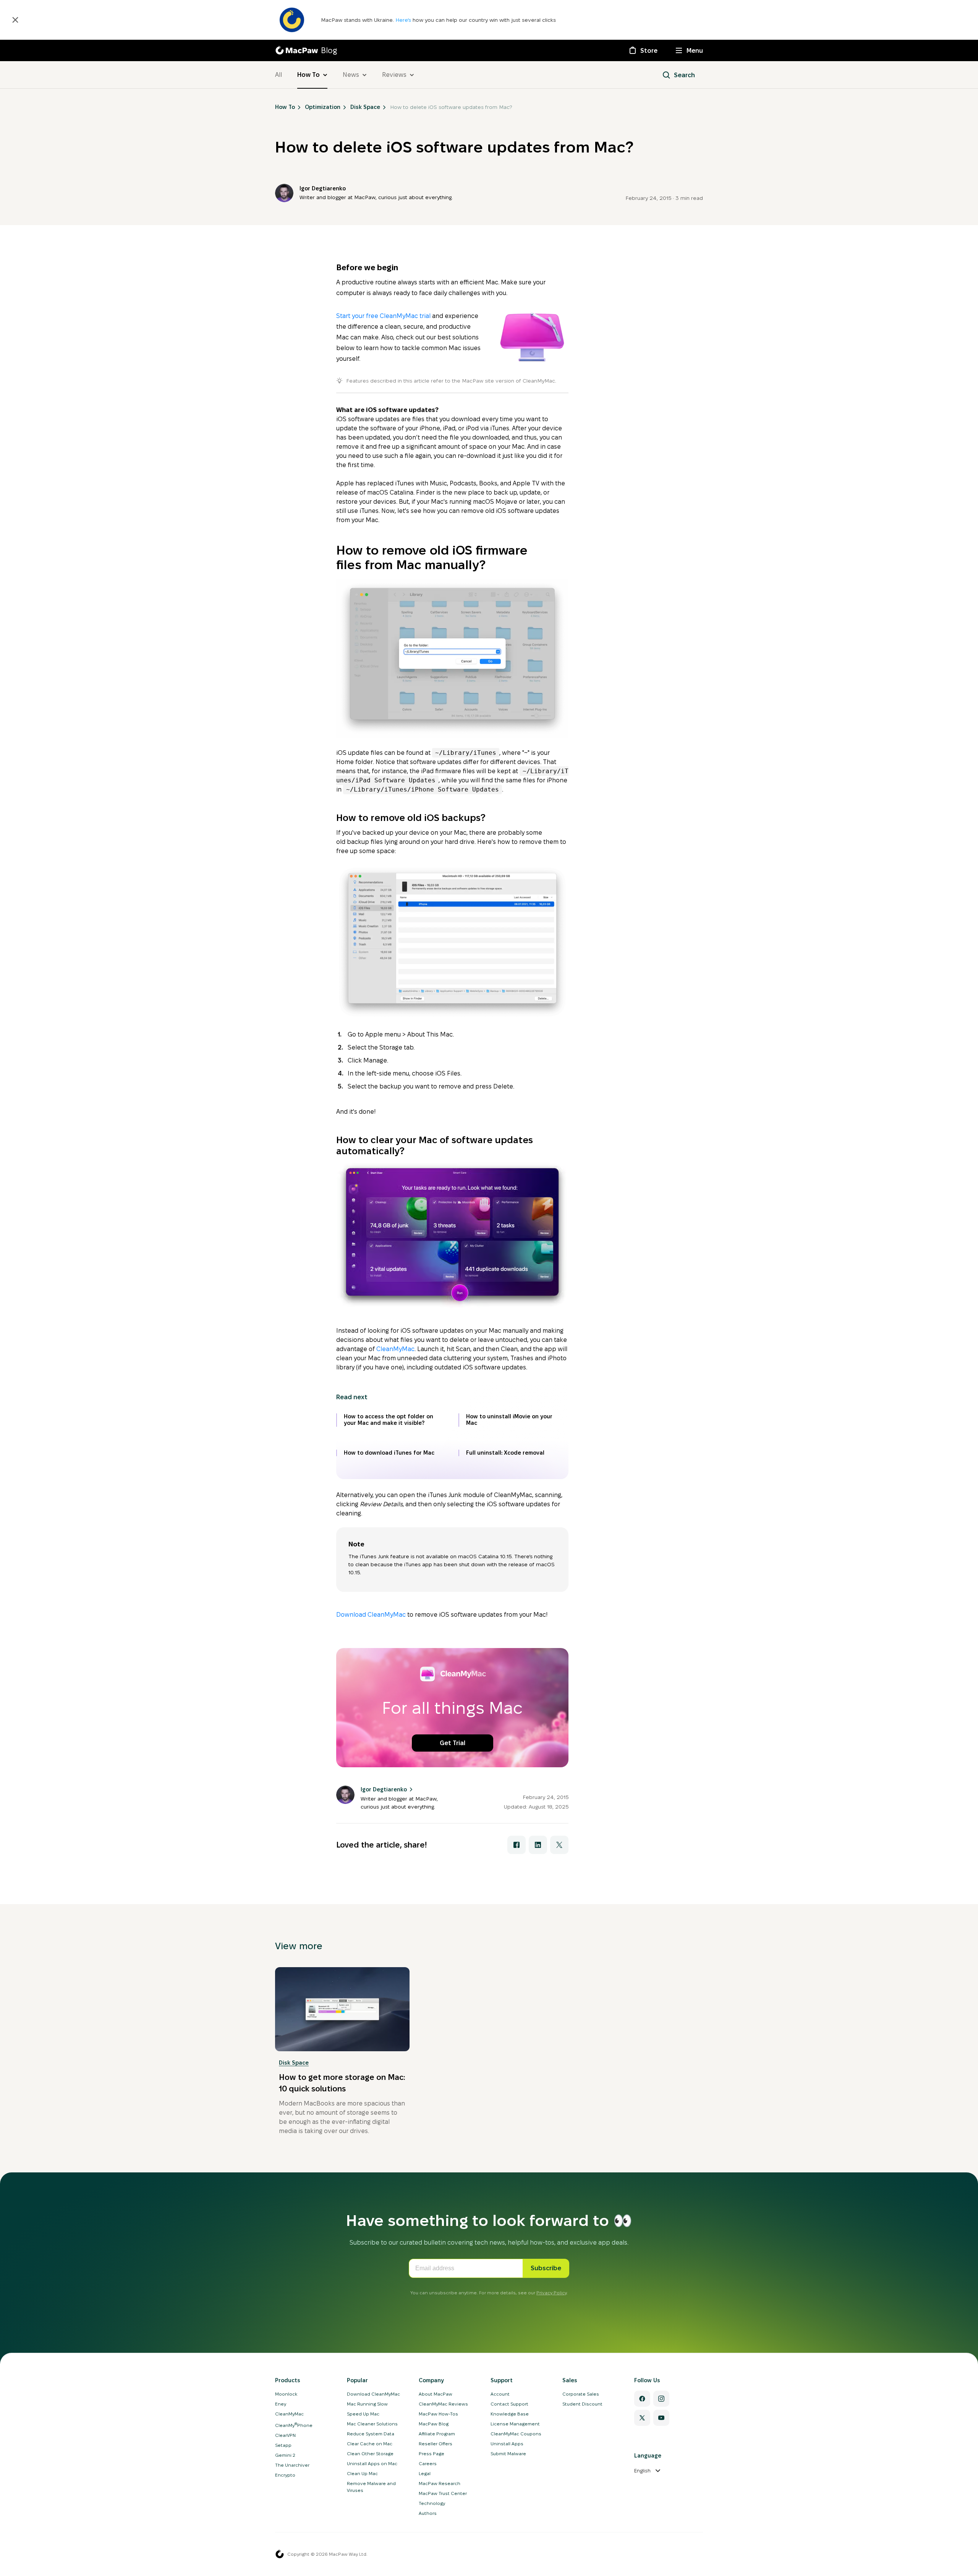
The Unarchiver (292, 2465)
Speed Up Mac (363, 2414)
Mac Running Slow (367, 2404)
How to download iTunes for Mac (389, 1453)
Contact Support (509, 2404)
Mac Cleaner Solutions (372, 2424)
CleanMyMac (395, 1349)
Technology (432, 2503)
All (279, 75)
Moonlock (286, 2394)
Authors (428, 2513)
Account (500, 2394)
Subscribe (546, 2268)
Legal (425, 2473)
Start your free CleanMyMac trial (383, 316)
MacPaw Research (440, 2483)
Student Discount (582, 2404)
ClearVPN (285, 2435)
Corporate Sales (581, 2394)
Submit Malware (508, 2454)
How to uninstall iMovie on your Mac (509, 1420)
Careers (428, 2463)
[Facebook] (642, 2399)
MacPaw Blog (434, 2424)
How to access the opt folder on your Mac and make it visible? (389, 1420)
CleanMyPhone (294, 2425)
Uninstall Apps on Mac (372, 2463)
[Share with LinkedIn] (538, 1845)
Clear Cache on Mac (370, 2444)
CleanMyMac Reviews (443, 2404)
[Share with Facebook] (517, 1845)
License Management (515, 2424)
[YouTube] (661, 2418)
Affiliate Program (437, 2434)
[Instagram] (661, 2399)
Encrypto (285, 2475)
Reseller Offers (436, 2444)
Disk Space (294, 2063)
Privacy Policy (551, 2293)
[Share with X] (559, 1845)
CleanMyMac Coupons (516, 2434)
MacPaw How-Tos (438, 2414)
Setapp (283, 2445)
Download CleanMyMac (371, 1615)
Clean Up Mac (362, 2473)
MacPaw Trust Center (443, 2493)
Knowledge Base (510, 2414)
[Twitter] (642, 2418)
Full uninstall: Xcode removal (505, 1453)
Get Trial (453, 1743)
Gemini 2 (285, 2455)
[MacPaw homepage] (280, 2554)
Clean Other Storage (370, 2454)
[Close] (15, 20)
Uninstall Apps (507, 2444)
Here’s (404, 20)
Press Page (432, 2454)
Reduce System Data (371, 2434)
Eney (281, 2404)
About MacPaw (436, 2394)
